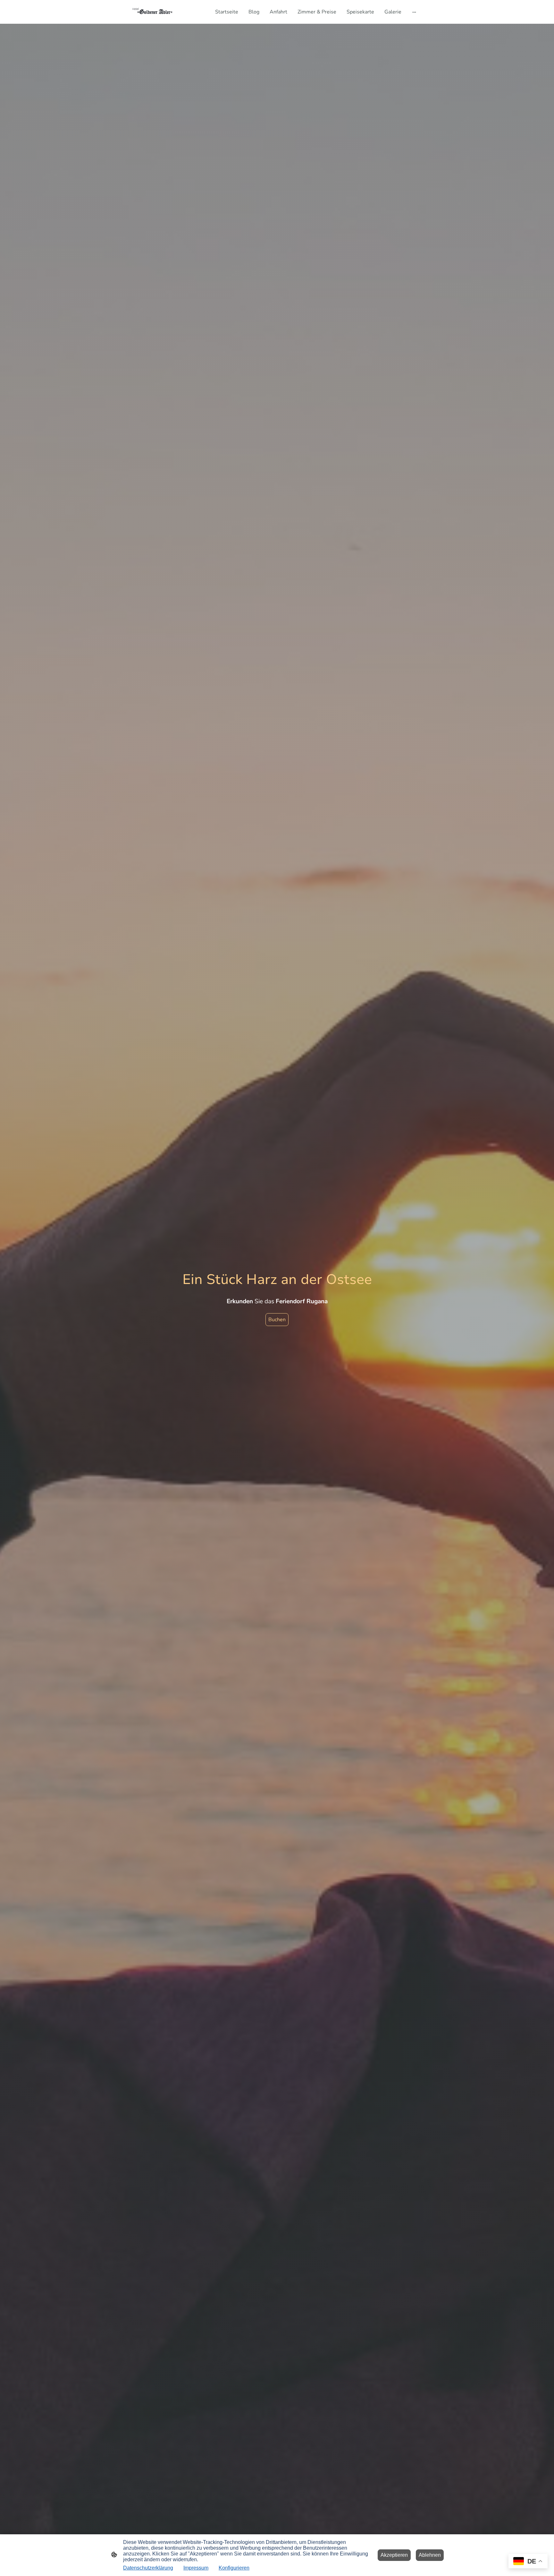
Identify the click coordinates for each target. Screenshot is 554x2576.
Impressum (196, 2568)
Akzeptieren (394, 2555)
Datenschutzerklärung (148, 2568)
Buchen (277, 1320)
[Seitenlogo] (153, 12)
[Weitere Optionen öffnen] (414, 12)
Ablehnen (430, 2555)
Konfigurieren (234, 2568)
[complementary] (528, 2562)
